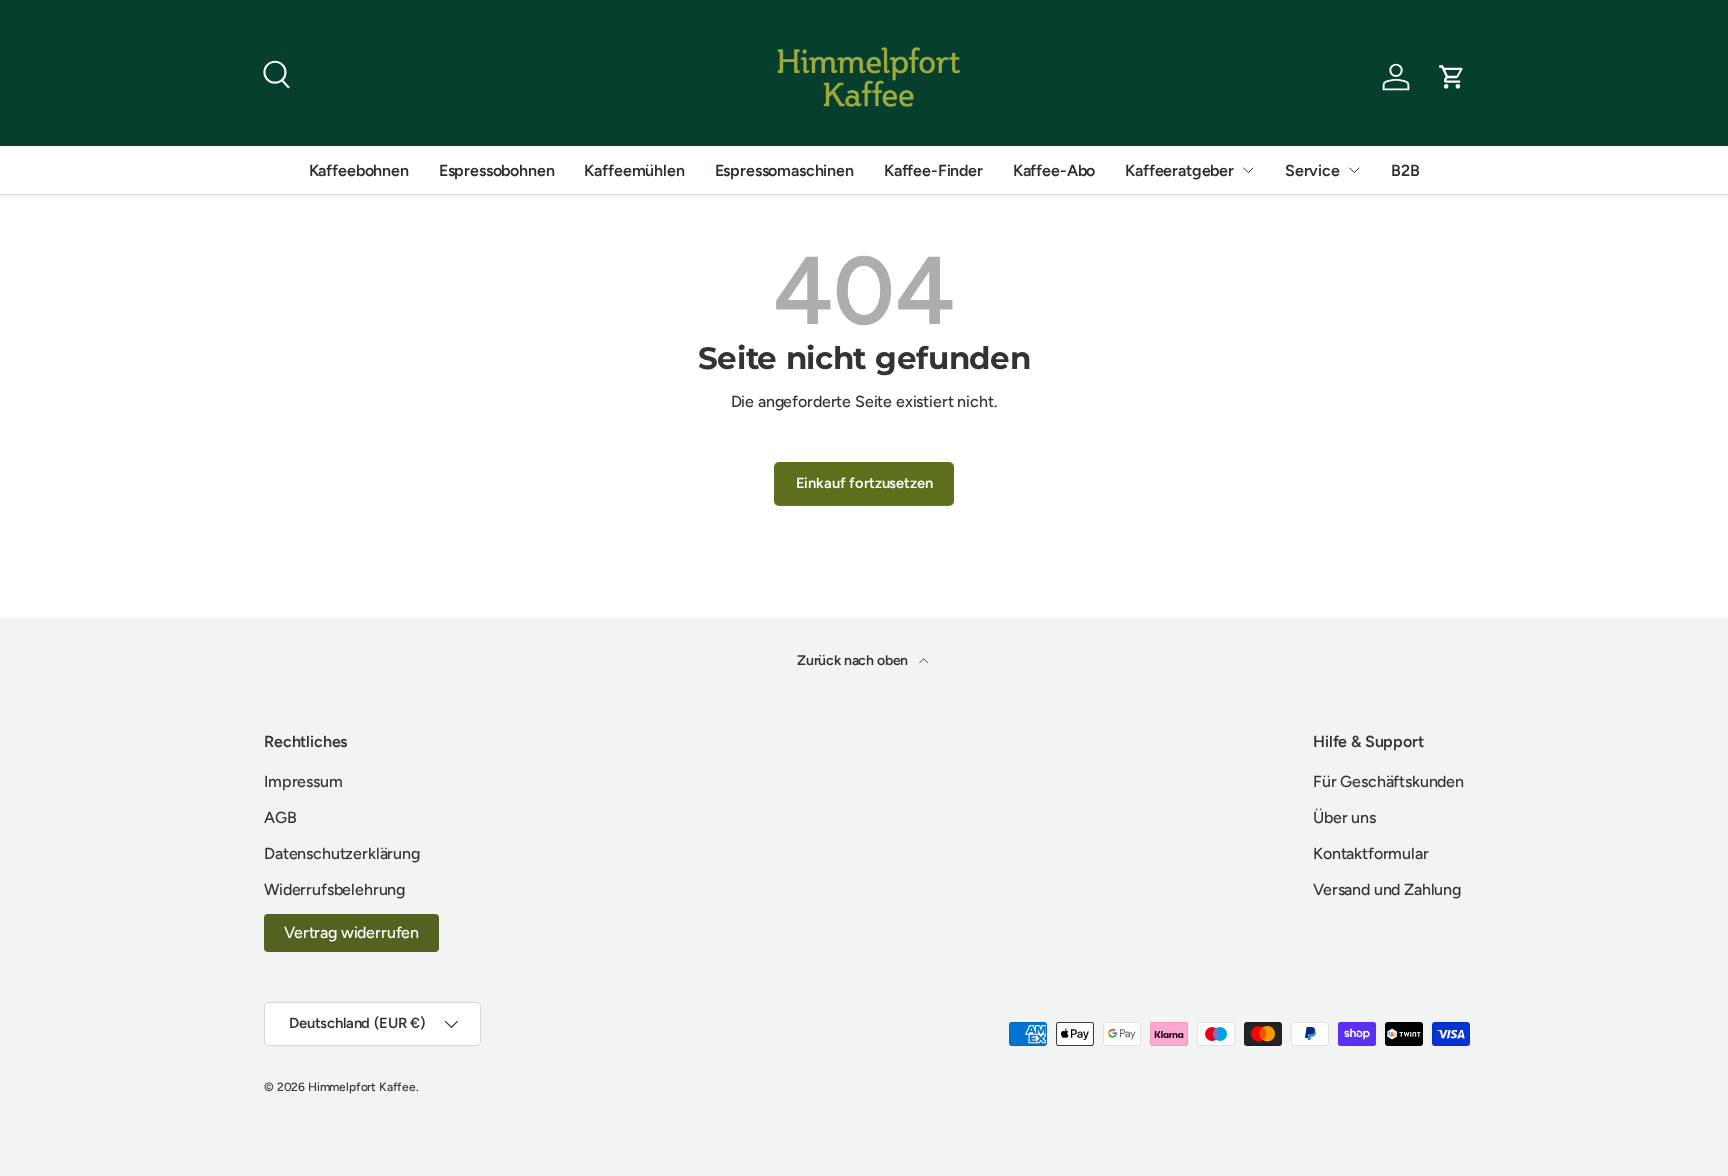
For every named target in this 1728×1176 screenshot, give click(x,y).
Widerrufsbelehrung (334, 889)
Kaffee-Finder (933, 170)
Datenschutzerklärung (342, 853)
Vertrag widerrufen (351, 932)
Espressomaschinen (784, 170)
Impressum (303, 781)
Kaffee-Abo (1054, 170)
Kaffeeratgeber (1179, 170)
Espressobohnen (497, 170)
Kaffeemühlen (634, 170)
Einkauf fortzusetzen (864, 483)
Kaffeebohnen (359, 170)
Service (1312, 170)
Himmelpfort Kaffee (362, 1087)
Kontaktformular (1371, 853)
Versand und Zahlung (1387, 889)
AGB (280, 817)
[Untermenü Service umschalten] (1354, 170)
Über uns (1344, 817)
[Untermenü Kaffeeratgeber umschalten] (1248, 170)
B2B (1405, 170)
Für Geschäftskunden (1388, 781)
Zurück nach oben (854, 660)
